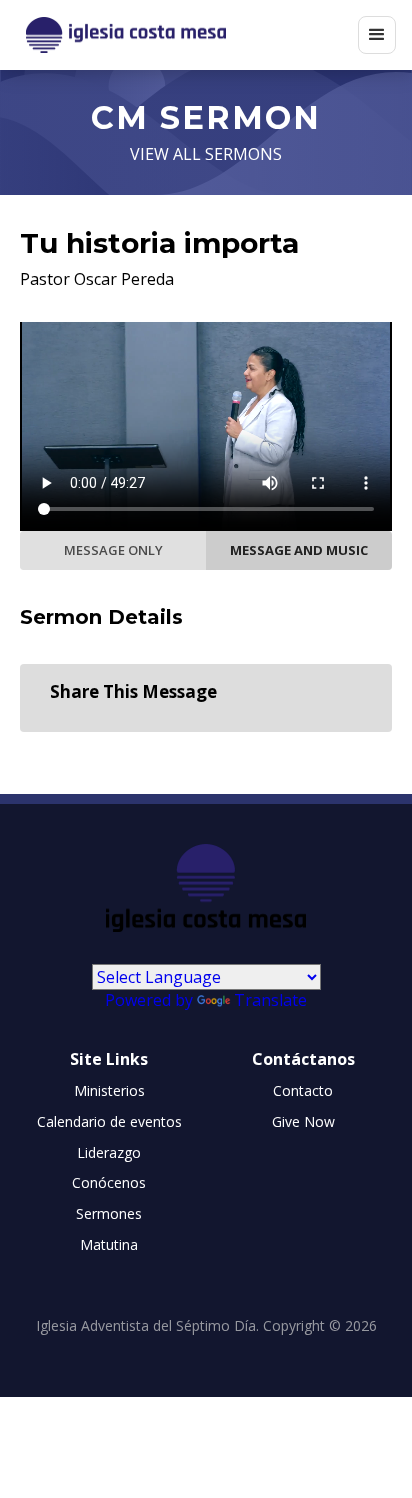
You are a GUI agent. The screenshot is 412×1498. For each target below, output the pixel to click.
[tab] (113, 550)
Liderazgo (109, 1152)
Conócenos (109, 1182)
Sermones (109, 1213)
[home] (187, 35)
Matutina (109, 1244)
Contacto (303, 1090)
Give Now (303, 1121)
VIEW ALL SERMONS (206, 154)
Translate (270, 1000)
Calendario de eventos (109, 1121)
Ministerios (109, 1090)
